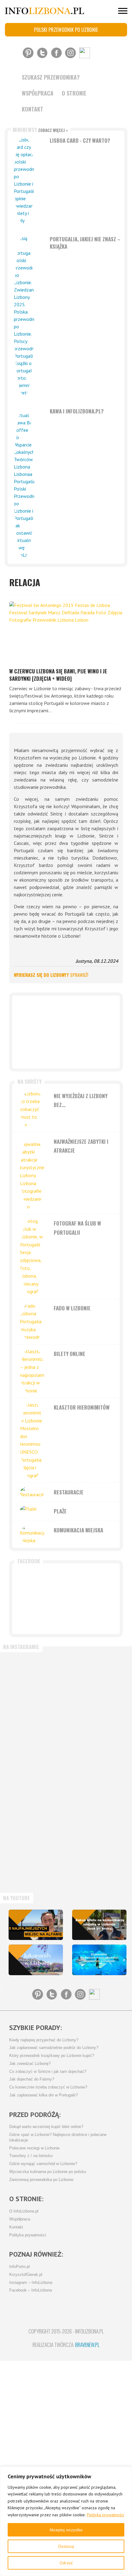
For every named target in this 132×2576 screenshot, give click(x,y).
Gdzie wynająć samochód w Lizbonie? (43, 2164)
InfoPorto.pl (19, 2267)
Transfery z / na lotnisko (31, 2156)
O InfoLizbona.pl (24, 2211)
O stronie (74, 93)
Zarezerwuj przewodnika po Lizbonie (41, 2180)
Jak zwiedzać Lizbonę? (30, 2064)
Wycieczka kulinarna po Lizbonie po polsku (48, 2172)
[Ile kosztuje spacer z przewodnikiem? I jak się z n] (35, 1682)
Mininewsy (40, 130)
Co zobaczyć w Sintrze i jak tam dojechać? (48, 2072)
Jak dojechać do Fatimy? (32, 2079)
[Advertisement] (66, 1032)
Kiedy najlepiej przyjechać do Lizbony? (44, 2040)
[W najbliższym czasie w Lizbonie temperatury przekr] (35, 1861)
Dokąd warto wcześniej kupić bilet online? (46, 2127)
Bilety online (70, 1354)
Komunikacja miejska (78, 1530)
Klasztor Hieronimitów (82, 1407)
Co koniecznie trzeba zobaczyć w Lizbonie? (48, 2087)
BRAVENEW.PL (87, 2345)
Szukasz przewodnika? (51, 77)
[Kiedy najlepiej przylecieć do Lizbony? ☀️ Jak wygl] (35, 1801)
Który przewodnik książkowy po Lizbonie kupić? (52, 2056)
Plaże (60, 1511)
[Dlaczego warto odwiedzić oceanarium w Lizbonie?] (99, 1960)
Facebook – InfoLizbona (31, 2290)
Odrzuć (66, 2563)
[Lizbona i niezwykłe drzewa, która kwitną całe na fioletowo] (36, 1960)
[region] (66, 2521)
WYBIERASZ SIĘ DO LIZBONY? (51, 975)
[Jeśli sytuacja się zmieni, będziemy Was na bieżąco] (35, 1741)
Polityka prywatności (105, 2515)
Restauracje (69, 1492)
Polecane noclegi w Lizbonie (34, 2148)
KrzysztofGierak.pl (26, 2275)
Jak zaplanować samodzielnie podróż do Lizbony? (54, 2048)
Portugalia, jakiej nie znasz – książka (85, 243)
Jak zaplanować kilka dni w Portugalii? (43, 2095)
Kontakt (33, 109)
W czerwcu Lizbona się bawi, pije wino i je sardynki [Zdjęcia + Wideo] (58, 675)
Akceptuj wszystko (66, 2530)
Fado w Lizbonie (72, 1308)
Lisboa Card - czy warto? (80, 140)
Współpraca (38, 93)
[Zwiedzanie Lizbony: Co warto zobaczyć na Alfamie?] (36, 1925)
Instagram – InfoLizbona (31, 2283)
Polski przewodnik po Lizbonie (66, 30)
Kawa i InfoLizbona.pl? (77, 411)
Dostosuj (66, 2546)
